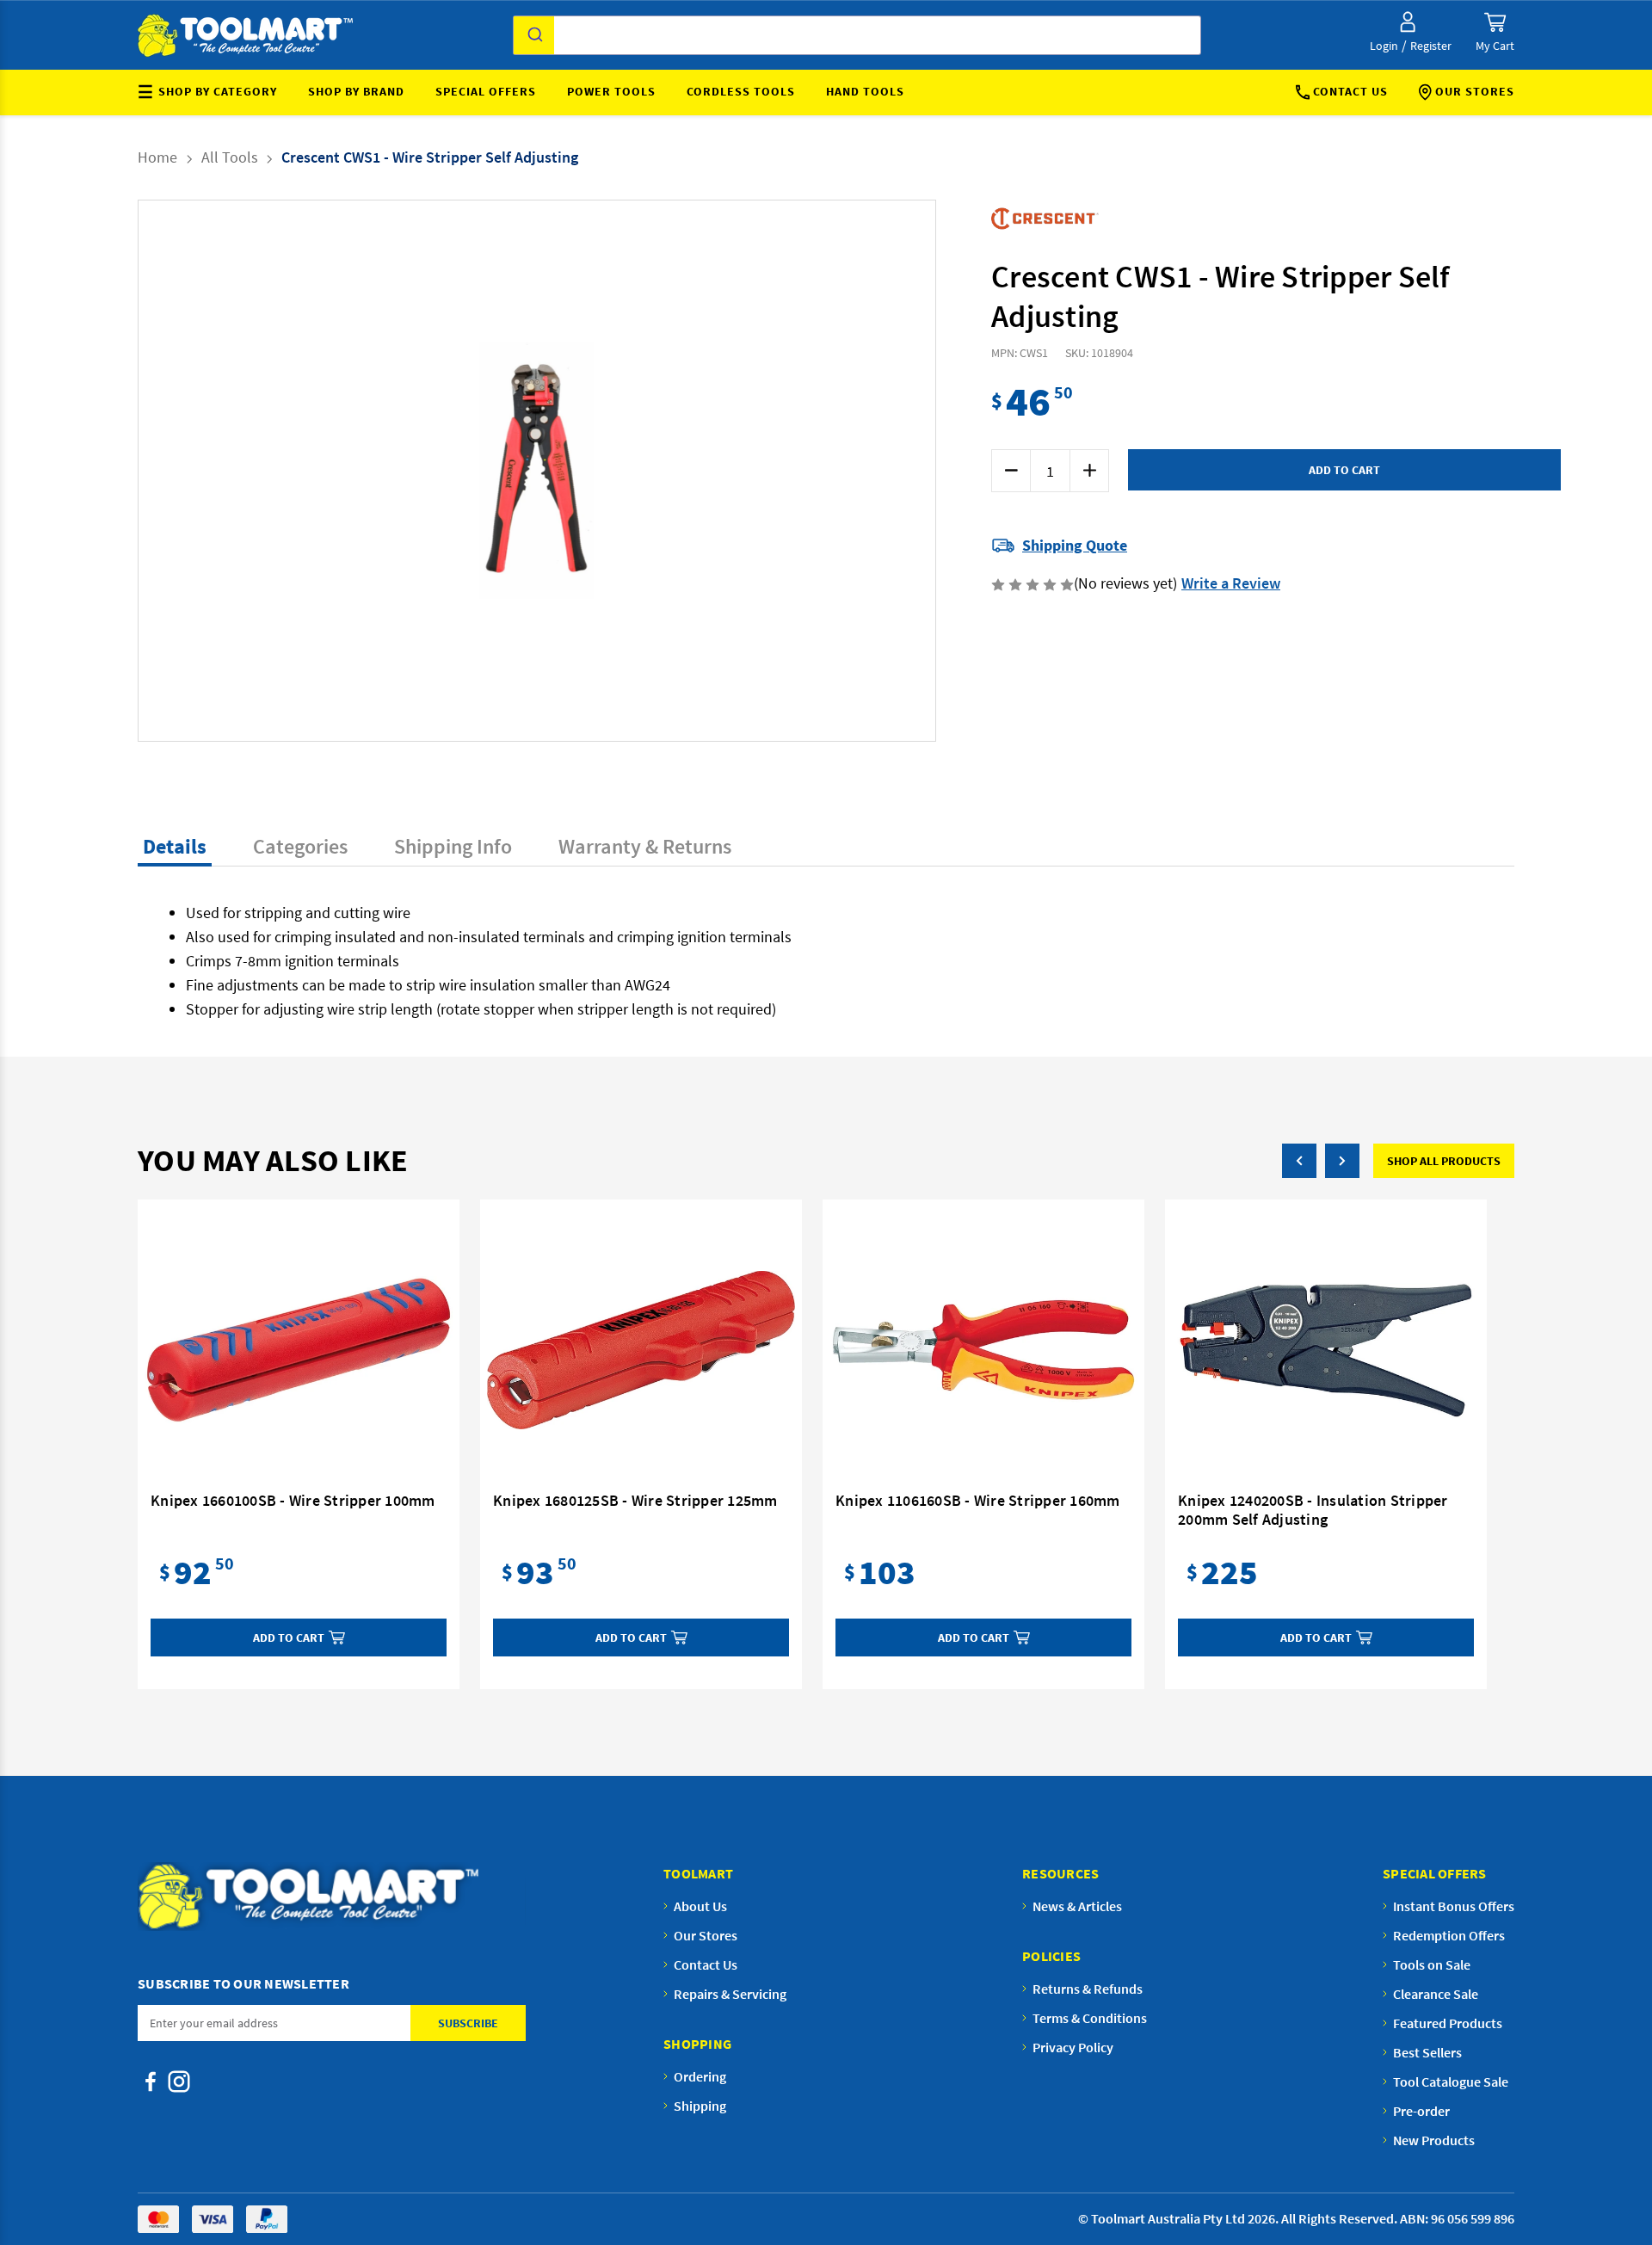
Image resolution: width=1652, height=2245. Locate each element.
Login (1384, 46)
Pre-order (1421, 2111)
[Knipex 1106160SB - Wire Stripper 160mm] (983, 1350)
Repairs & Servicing (730, 1994)
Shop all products (1444, 1161)
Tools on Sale (1432, 1964)
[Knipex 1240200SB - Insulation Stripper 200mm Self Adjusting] (1326, 1350)
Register (1431, 46)
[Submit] (534, 35)
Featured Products (1448, 2023)
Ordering (700, 2076)
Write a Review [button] (1231, 583)
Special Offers (486, 91)
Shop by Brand (356, 91)
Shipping (700, 2106)
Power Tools (611, 91)
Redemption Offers (1449, 1935)
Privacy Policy (1073, 2047)
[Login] (1408, 22)
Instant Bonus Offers (1454, 1906)
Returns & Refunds (1088, 1989)
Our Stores (1475, 91)
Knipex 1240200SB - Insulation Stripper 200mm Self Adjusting (1313, 1510)
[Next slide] (646, 471)
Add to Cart (289, 1637)
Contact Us (1350, 91)
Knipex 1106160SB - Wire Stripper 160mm (978, 1501)
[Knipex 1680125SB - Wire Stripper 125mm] (641, 1350)
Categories (300, 846)
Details (175, 846)
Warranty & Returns (645, 846)
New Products (1434, 2140)
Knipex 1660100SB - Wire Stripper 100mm (293, 1501)
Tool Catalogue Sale (1451, 2082)
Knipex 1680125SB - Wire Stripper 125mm (635, 1501)
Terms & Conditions (1090, 2018)
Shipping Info (453, 846)
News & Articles (1077, 1906)
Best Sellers (1427, 2052)
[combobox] (857, 35)
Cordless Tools (741, 91)
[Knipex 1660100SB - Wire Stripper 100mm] (299, 1350)
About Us (700, 1906)
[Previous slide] (428, 471)
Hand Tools (865, 91)
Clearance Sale (1436, 1994)
